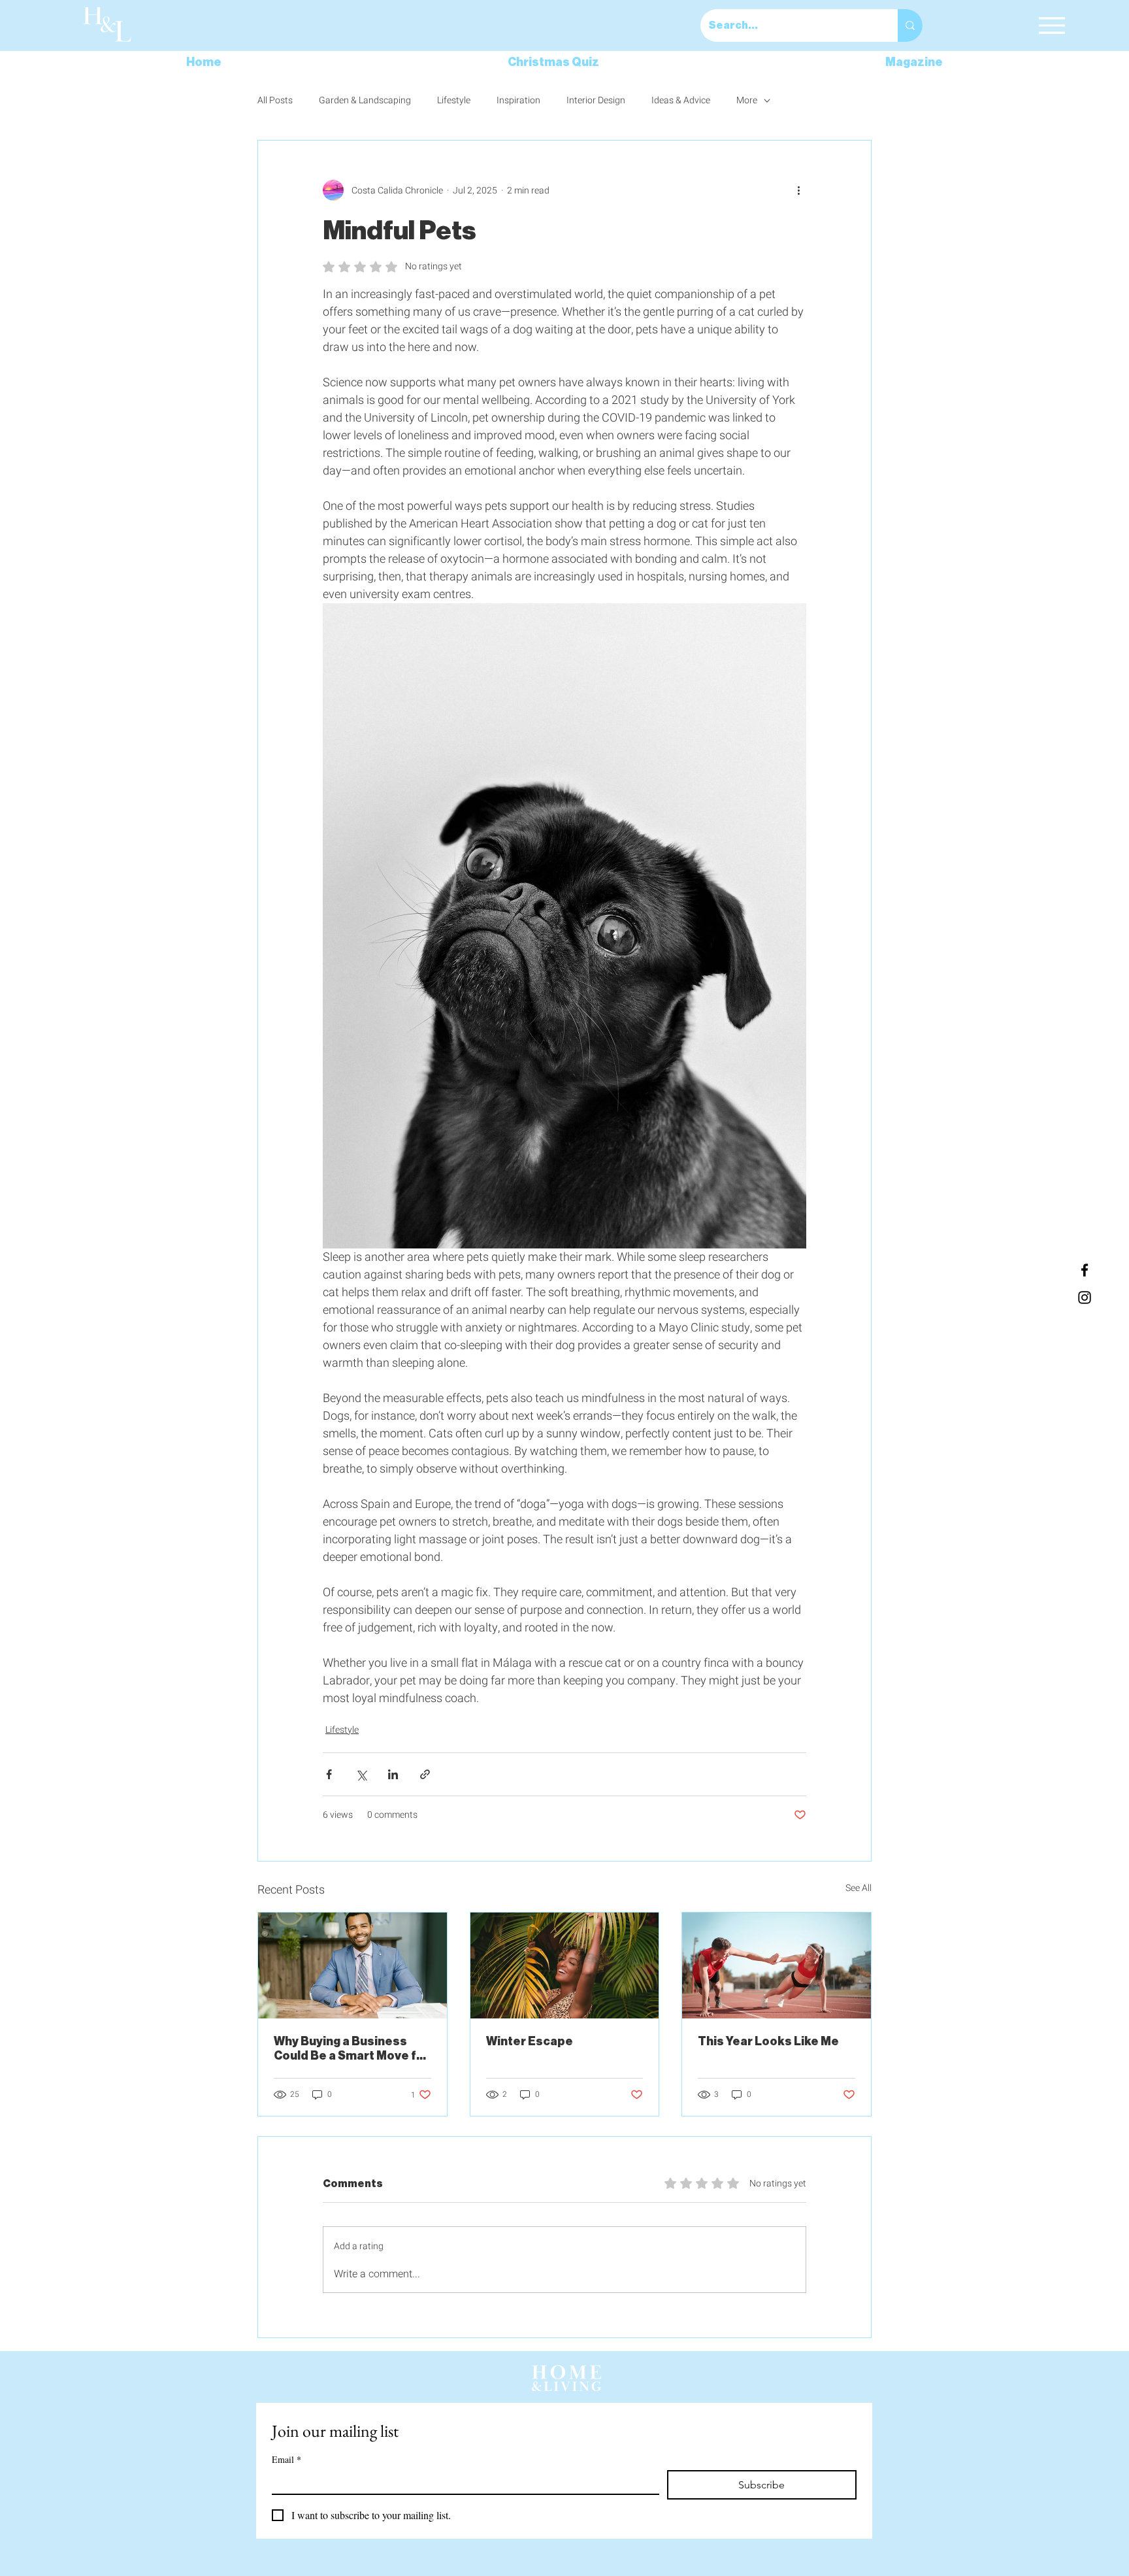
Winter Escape (530, 2041)
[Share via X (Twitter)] (361, 1774)
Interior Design (596, 101)
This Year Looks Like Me (769, 2041)
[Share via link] (425, 1774)
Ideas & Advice (681, 101)
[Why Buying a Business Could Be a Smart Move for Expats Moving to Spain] (352, 1965)
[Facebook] (1085, 1270)
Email (286, 2459)
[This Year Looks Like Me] (777, 1965)
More (747, 101)
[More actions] (798, 190)
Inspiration (518, 101)
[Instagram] (1085, 1297)
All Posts (275, 101)
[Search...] (910, 25)
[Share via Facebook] (329, 1774)
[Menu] (1052, 25)
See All (859, 1888)
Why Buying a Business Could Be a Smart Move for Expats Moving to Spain (352, 2049)
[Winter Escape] (565, 1965)
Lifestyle (454, 101)
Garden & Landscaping (365, 101)
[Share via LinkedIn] (393, 1774)
